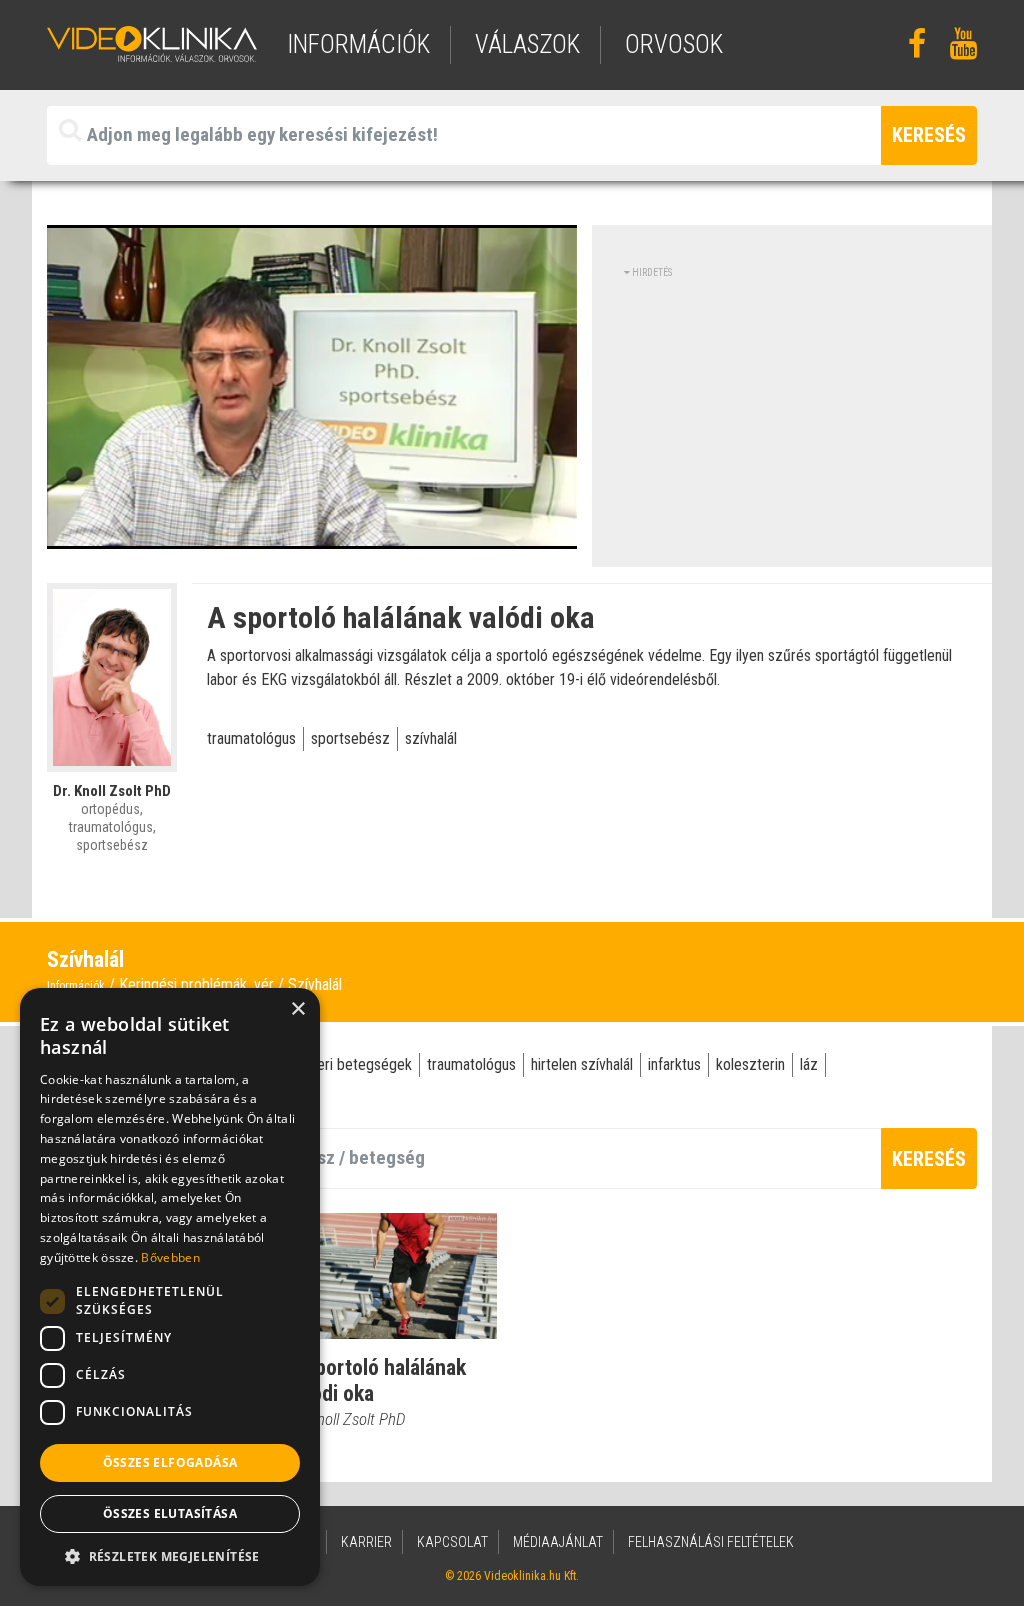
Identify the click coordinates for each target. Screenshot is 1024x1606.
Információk (76, 986)
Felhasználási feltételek (711, 1542)
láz (809, 1064)
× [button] (297, 1009)
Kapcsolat (452, 1542)
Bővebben (170, 1257)
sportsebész (350, 738)
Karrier (366, 1542)
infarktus (674, 1064)
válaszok (527, 44)
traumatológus (251, 738)
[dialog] (170, 1287)
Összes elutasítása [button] (170, 1513)
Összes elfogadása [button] (170, 1462)
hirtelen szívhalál (582, 1064)
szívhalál (431, 738)
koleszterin (750, 1064)
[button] (170, 1556)
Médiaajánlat (558, 1542)
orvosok (674, 44)
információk (358, 44)
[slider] (310, 534)
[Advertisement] (792, 420)
